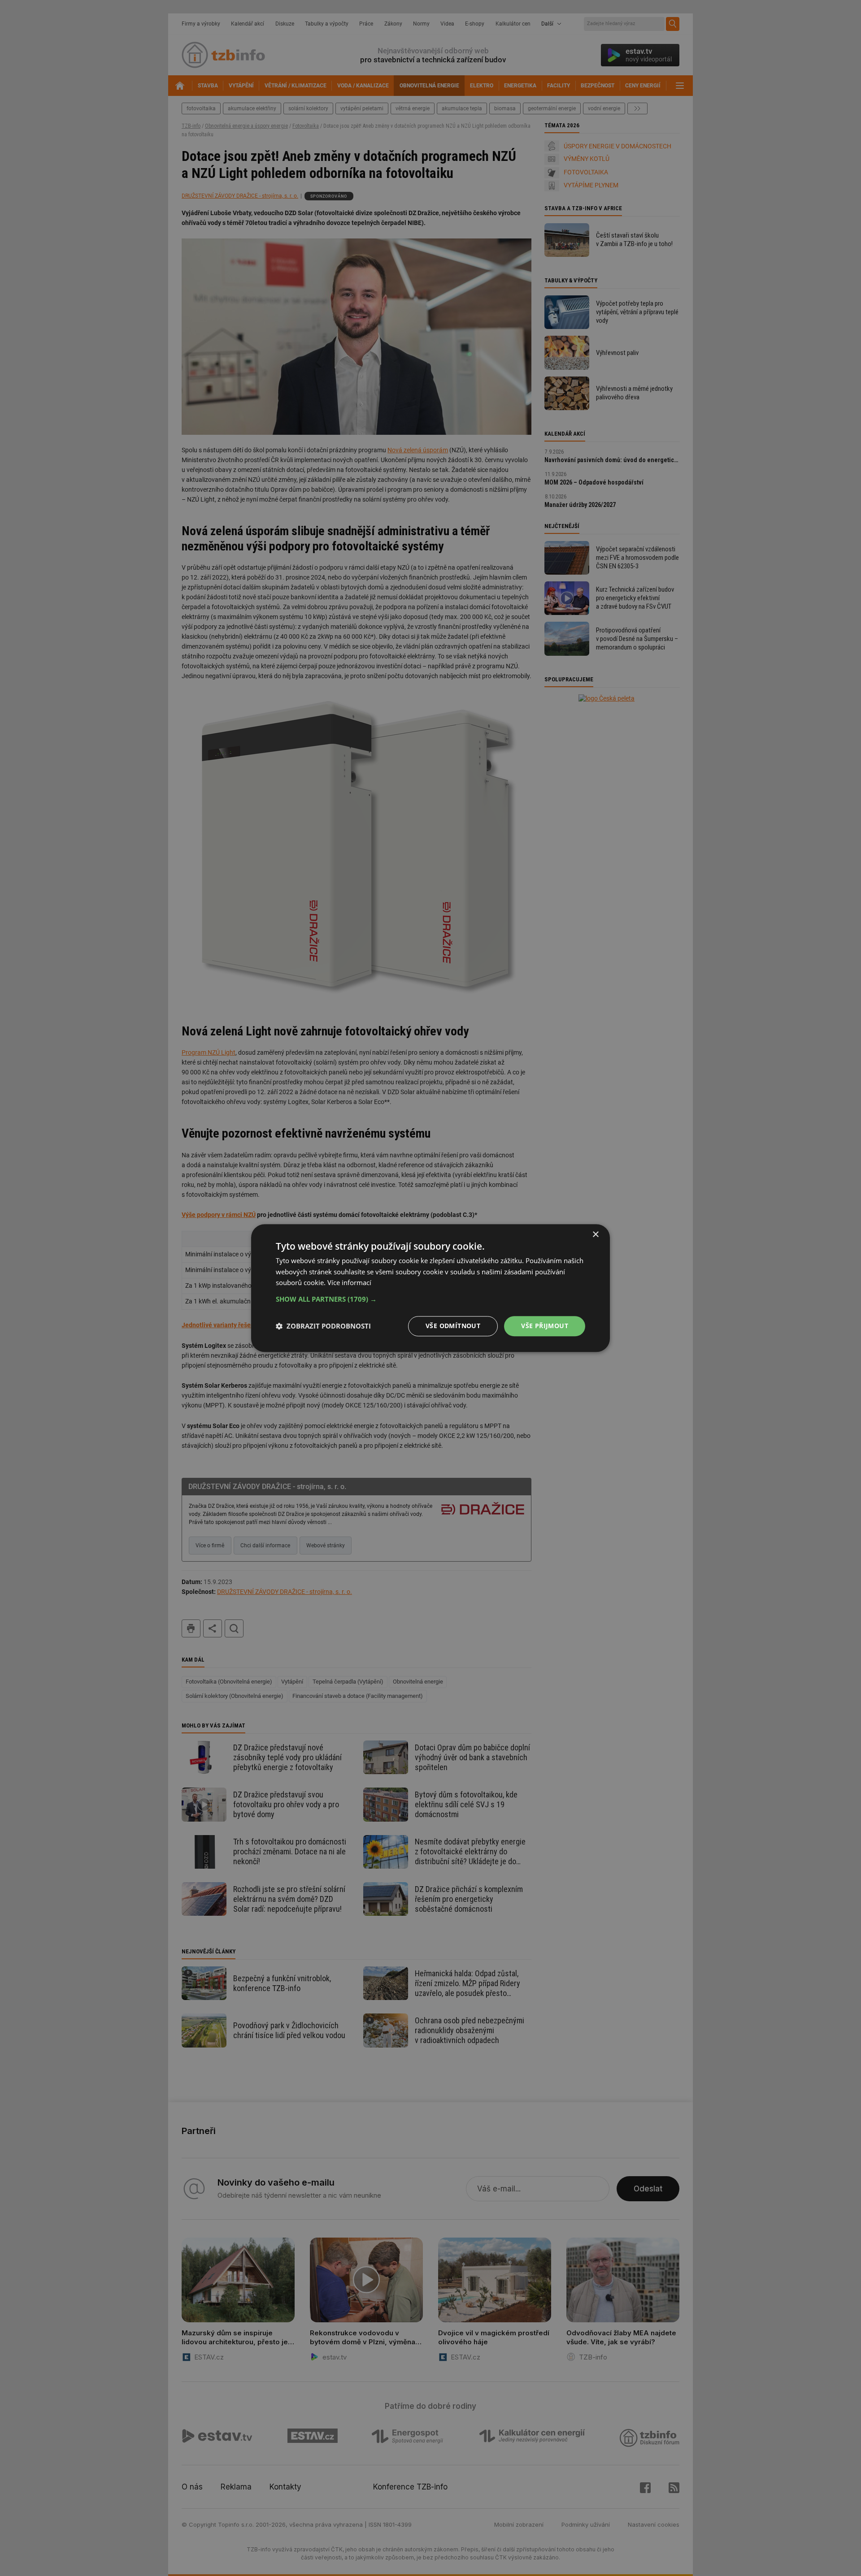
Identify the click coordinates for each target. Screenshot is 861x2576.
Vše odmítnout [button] (453, 1326)
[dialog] (430, 1288)
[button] (430, 1299)
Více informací (349, 1283)
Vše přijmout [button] (545, 1326)
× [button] (595, 1235)
